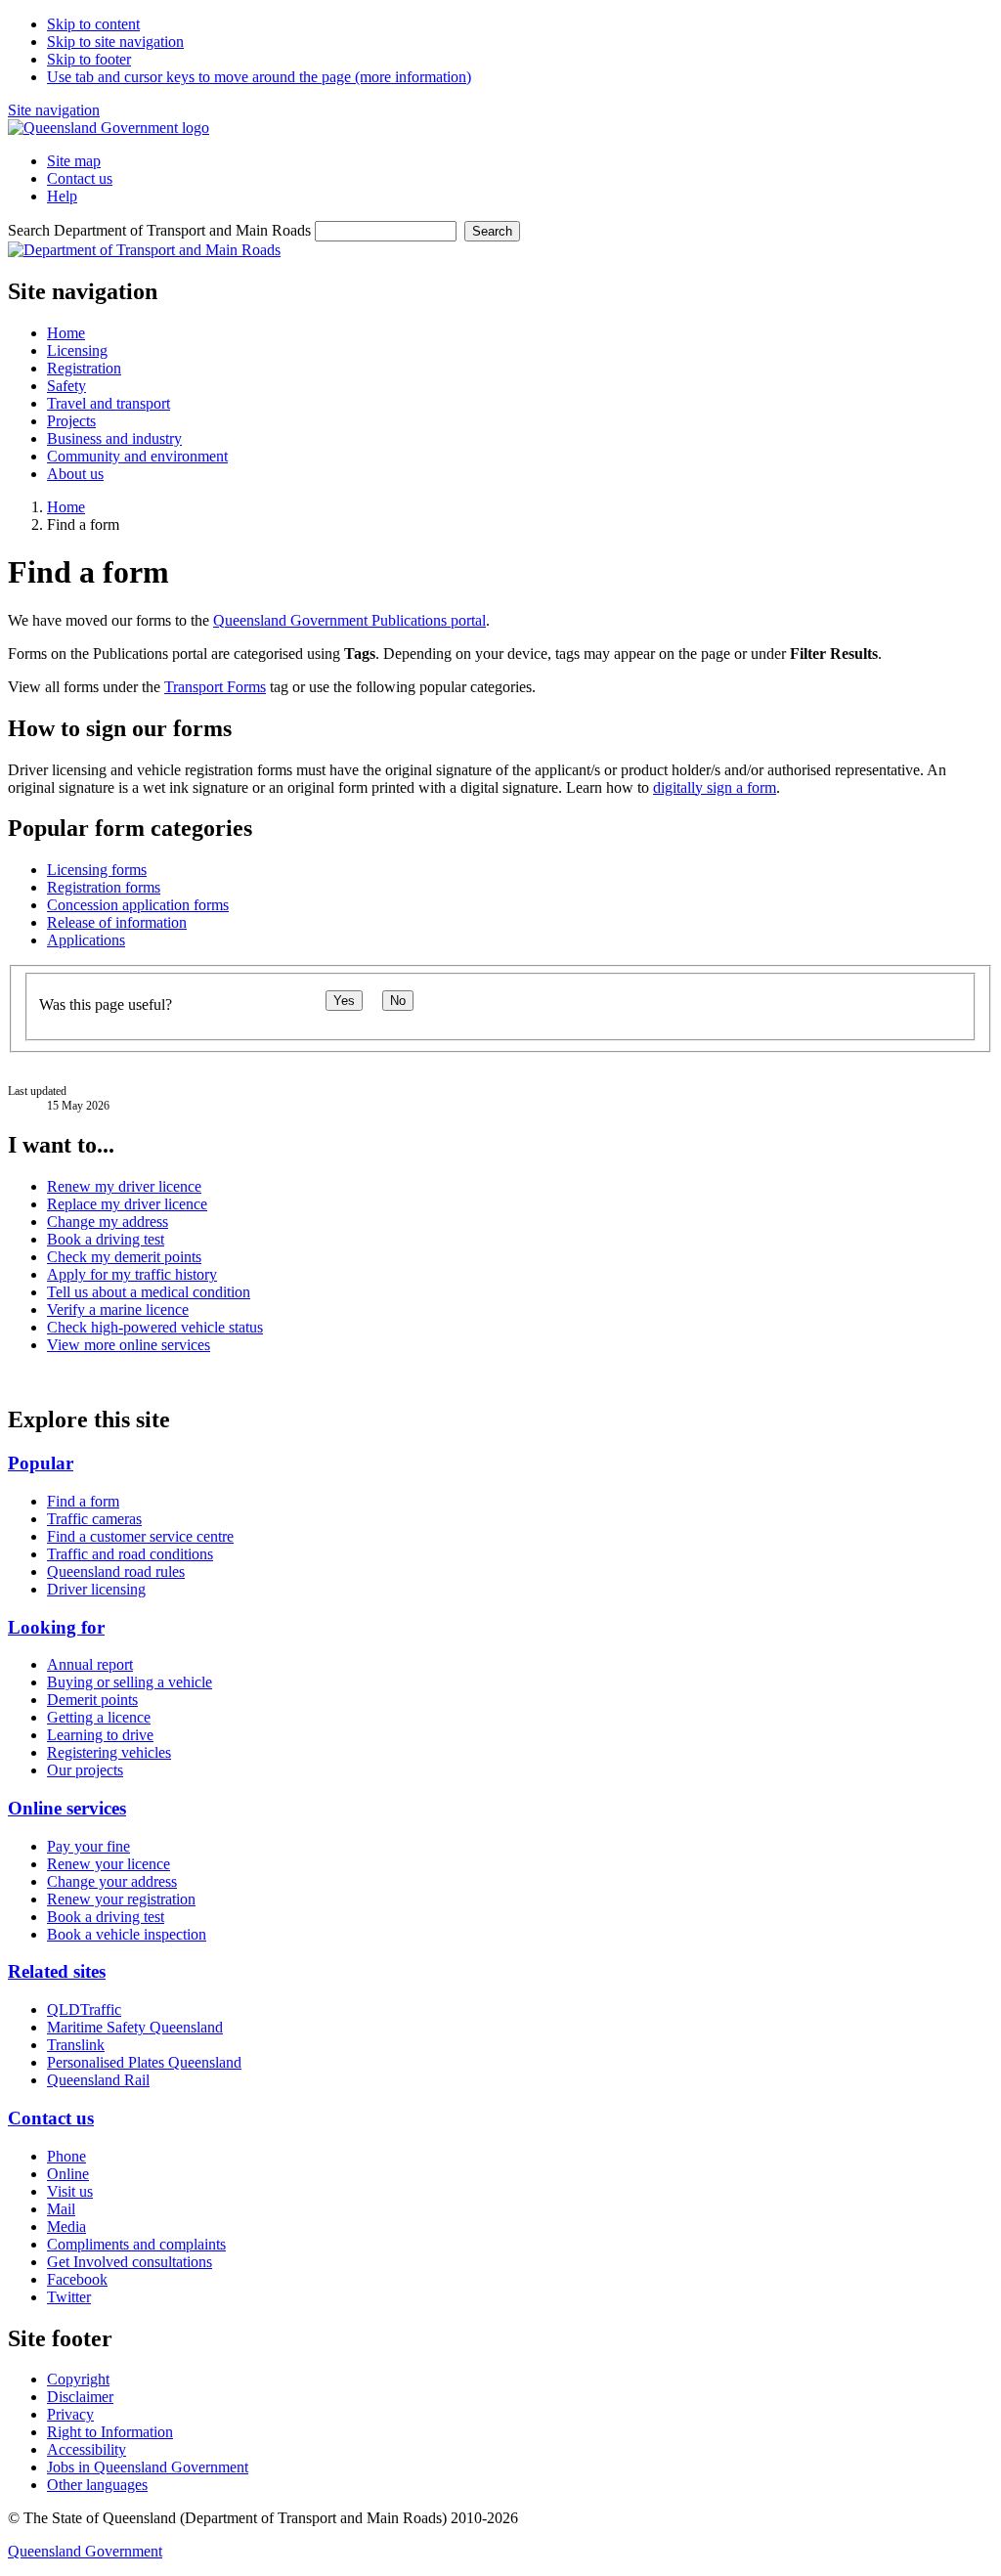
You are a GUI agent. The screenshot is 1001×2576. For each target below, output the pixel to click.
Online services (67, 1808)
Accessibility (87, 2449)
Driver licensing (96, 1589)
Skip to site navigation (115, 42)
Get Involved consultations (130, 2262)
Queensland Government (85, 2551)
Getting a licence (99, 1717)
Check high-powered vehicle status (155, 1327)
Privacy (70, 2414)
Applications (86, 940)
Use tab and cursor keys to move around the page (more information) (259, 77)
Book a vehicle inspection (127, 1934)
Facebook (77, 2279)
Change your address (112, 1881)
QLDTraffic (84, 2009)
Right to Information (110, 2432)
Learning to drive (100, 1735)
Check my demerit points (124, 1257)
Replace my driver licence (127, 1204)
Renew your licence (109, 1864)
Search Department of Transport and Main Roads (159, 230)
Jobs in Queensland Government (148, 2467)
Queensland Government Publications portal (349, 620)
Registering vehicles (109, 1752)
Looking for (56, 1627)
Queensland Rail (98, 2080)
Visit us (70, 2191)
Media (66, 2227)
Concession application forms (138, 905)
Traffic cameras (94, 1519)
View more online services (129, 1345)
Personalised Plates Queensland (144, 2062)
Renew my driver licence (124, 1186)
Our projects (85, 1770)
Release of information (117, 922)
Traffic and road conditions (130, 1554)
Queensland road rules (116, 1572)
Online (68, 2174)
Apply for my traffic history (132, 1274)
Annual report (90, 1664)
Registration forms (104, 887)
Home (66, 507)
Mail (61, 2209)
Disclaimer (80, 2397)
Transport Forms (215, 687)
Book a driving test (106, 1239)
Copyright (78, 2379)
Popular (41, 1463)
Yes (344, 1001)
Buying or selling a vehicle (130, 1682)
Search (492, 231)
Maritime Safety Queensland (135, 2027)
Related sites (57, 1971)
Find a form (83, 1501)
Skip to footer (89, 59)
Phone (66, 2156)
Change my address (108, 1222)
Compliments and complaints (136, 2244)
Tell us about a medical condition (149, 1292)
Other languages (97, 2485)
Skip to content (93, 24)
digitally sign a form (715, 787)
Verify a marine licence (118, 1310)
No (398, 1001)
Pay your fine (88, 1846)
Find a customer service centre (140, 1536)
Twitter (69, 2297)
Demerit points (92, 1700)
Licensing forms (97, 870)
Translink (76, 2045)
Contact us (80, 178)
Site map (74, 161)
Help (62, 196)
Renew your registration (121, 1899)
